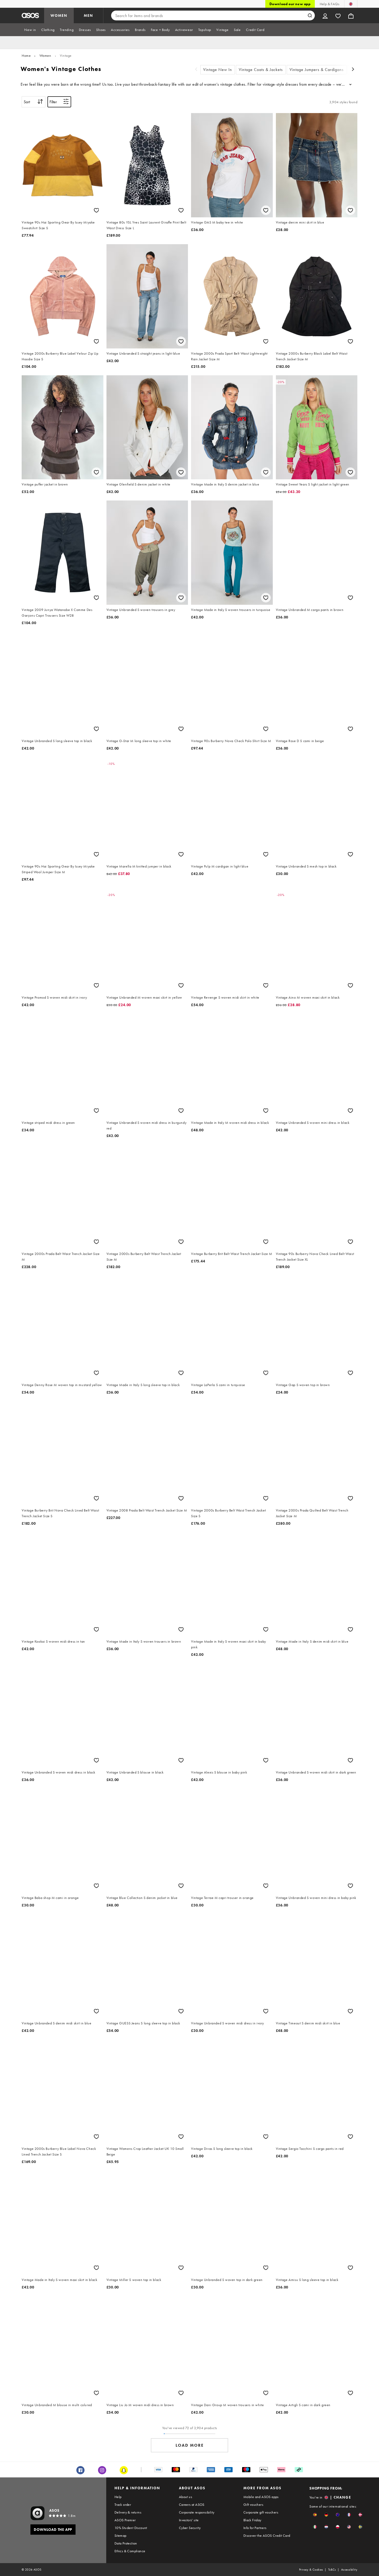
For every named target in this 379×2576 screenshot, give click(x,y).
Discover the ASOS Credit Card (267, 2535)
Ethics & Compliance (130, 2551)
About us (186, 2497)
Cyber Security (190, 2528)
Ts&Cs (332, 2570)
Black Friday (252, 2520)
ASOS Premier (125, 2520)
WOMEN (59, 15)
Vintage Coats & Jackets (261, 70)
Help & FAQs (329, 4)
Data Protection (126, 2543)
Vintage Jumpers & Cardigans (317, 70)
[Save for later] (96, 210)
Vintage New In (218, 70)
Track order (123, 2505)
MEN (88, 15)
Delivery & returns (128, 2512)
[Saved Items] (338, 15)
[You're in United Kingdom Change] (351, 4)
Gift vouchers (253, 2505)
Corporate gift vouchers (261, 2512)
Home (26, 55)
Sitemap (121, 2535)
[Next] (353, 70)
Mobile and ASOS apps (261, 2497)
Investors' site (189, 2520)
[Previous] (196, 70)
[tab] (30, 30)
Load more (190, 2445)
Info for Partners (255, 2528)
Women (45, 55)
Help (118, 2497)
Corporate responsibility (197, 2512)
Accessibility (349, 2570)
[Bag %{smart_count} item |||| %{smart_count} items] (351, 15)
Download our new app (290, 4)
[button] (315, 2515)
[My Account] (325, 15)
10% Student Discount (131, 2528)
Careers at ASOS (192, 2505)
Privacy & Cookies (311, 2570)
